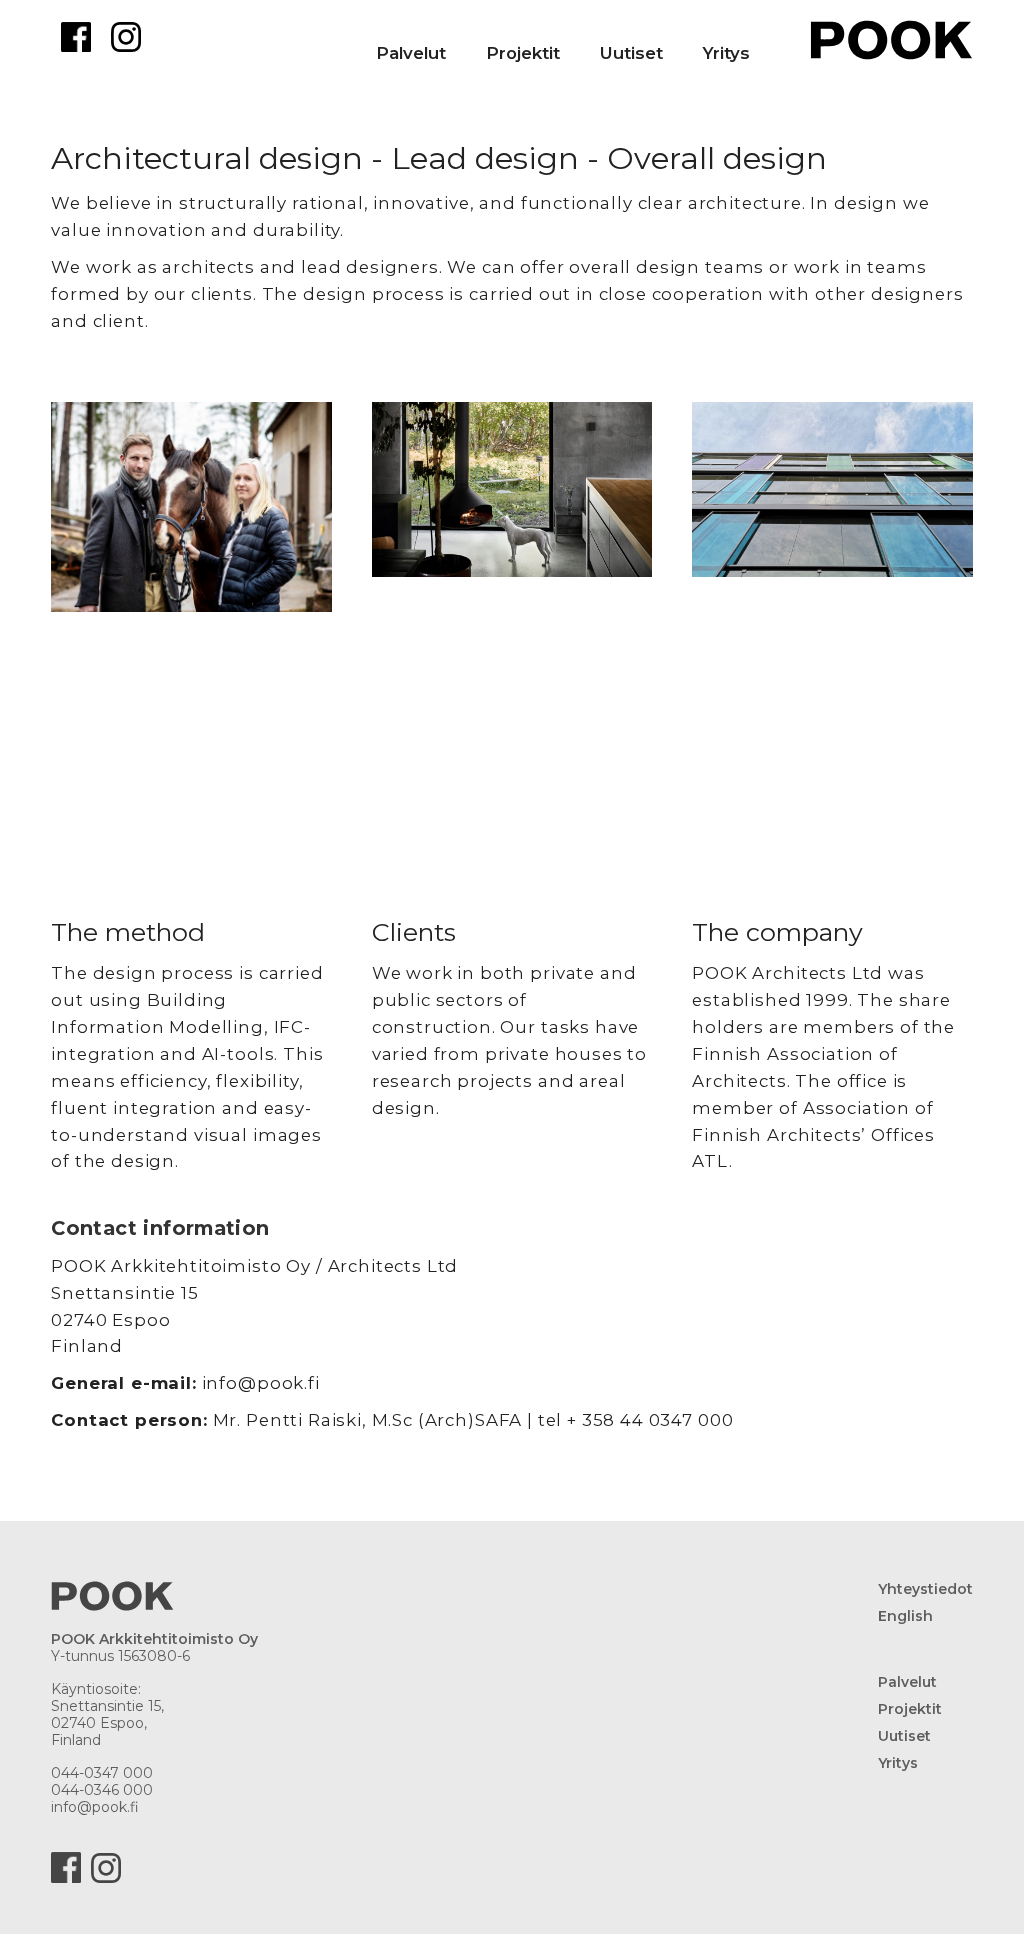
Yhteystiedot (925, 1589)
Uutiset (631, 53)
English (905, 1616)
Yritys (726, 53)
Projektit (910, 1709)
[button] (543, 36)
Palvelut (411, 53)
